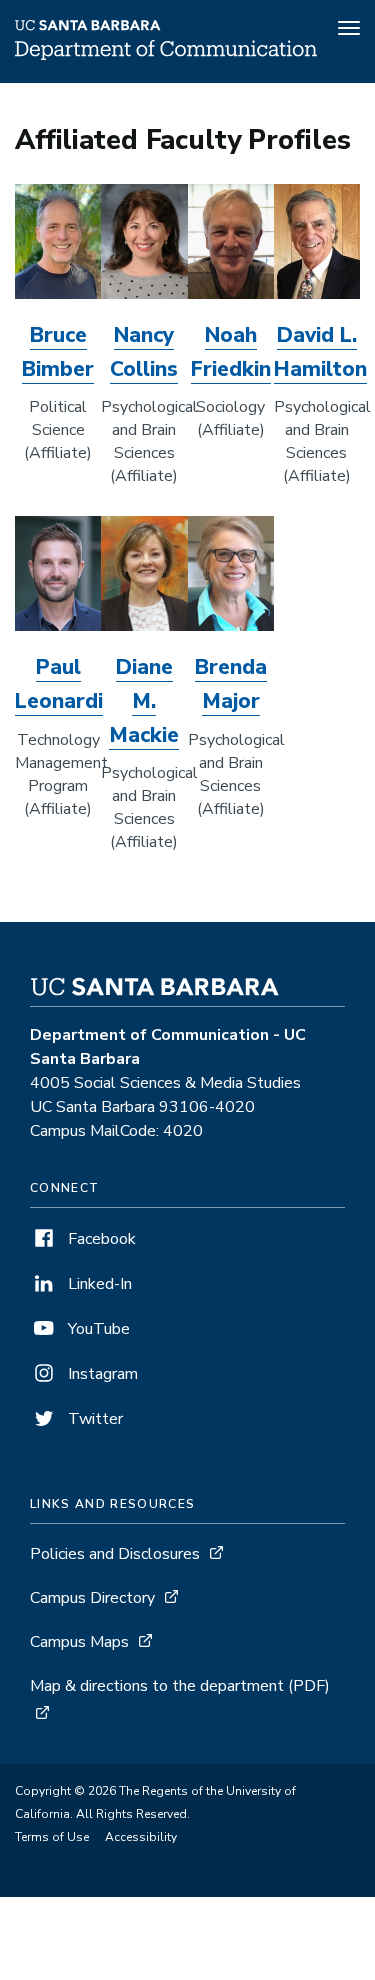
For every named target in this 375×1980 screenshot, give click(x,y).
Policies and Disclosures (115, 1554)
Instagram (101, 1374)
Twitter (93, 1419)
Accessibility (141, 1837)
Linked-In (98, 1284)
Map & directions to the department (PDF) (180, 1686)
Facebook (100, 1239)
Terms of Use (52, 1837)
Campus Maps (79, 1642)
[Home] (166, 55)
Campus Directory (92, 1598)
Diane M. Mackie (144, 700)
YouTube (97, 1329)
